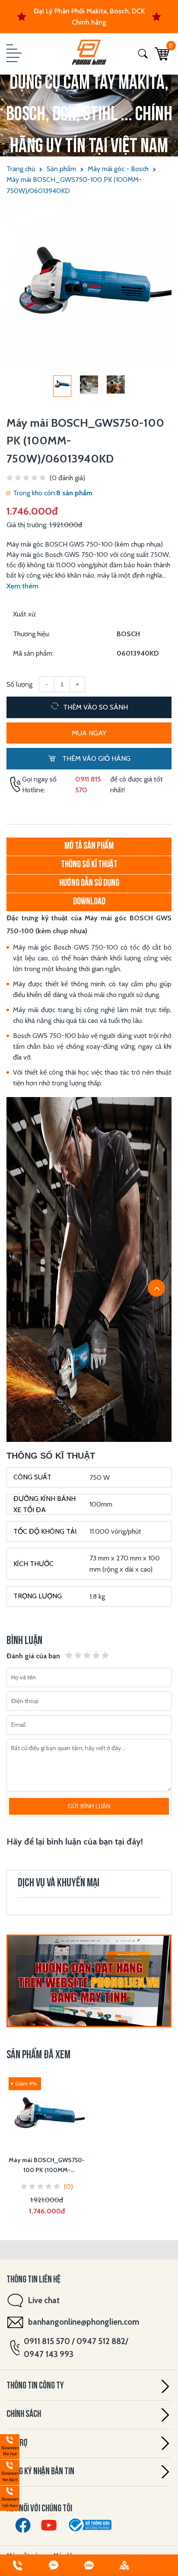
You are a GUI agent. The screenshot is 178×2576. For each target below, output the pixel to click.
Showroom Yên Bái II (9, 2471)
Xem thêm (22, 586)
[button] (13, 54)
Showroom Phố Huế (9, 2446)
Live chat (44, 2300)
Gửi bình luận (89, 1806)
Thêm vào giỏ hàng (95, 758)
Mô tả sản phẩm (89, 846)
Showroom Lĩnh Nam (9, 2497)
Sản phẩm (61, 169)
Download (89, 902)
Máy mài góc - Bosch (118, 169)
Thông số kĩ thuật (89, 865)
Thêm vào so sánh (95, 707)
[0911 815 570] (18, 2565)
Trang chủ (21, 169)
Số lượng (19, 684)
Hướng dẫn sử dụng (89, 883)
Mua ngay (89, 733)
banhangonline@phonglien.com (84, 2322)
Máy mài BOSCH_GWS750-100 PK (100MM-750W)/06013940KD (74, 185)
